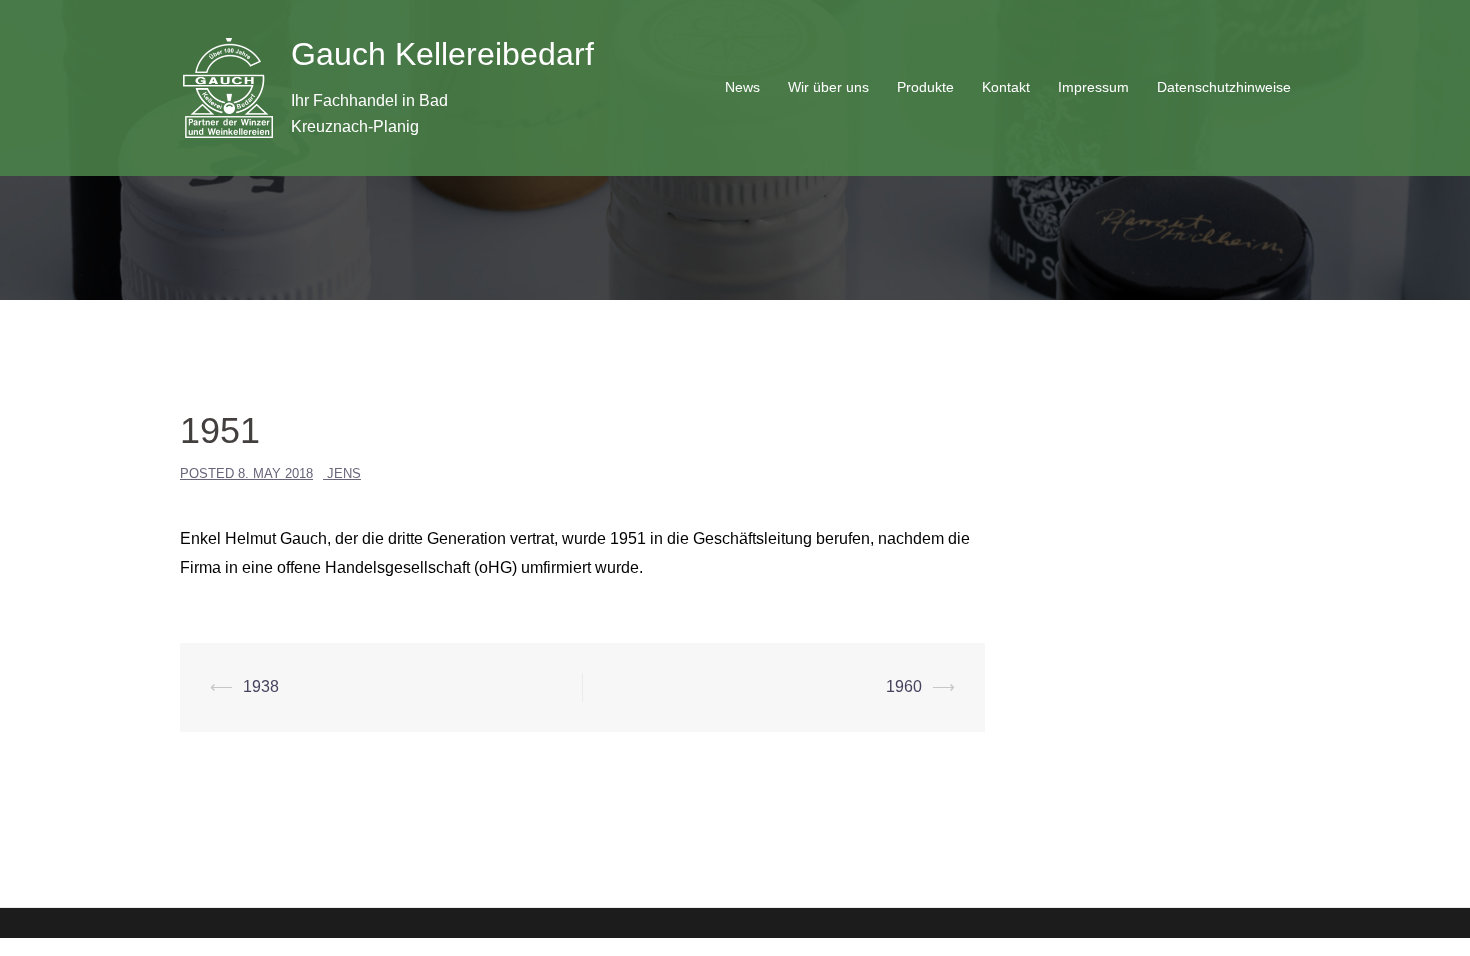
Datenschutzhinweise (1224, 87)
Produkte (925, 87)
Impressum (1093, 87)
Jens (344, 473)
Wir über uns (828, 87)
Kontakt (1006, 87)
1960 (904, 686)
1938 (261, 686)
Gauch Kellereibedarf (442, 54)
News (742, 87)
